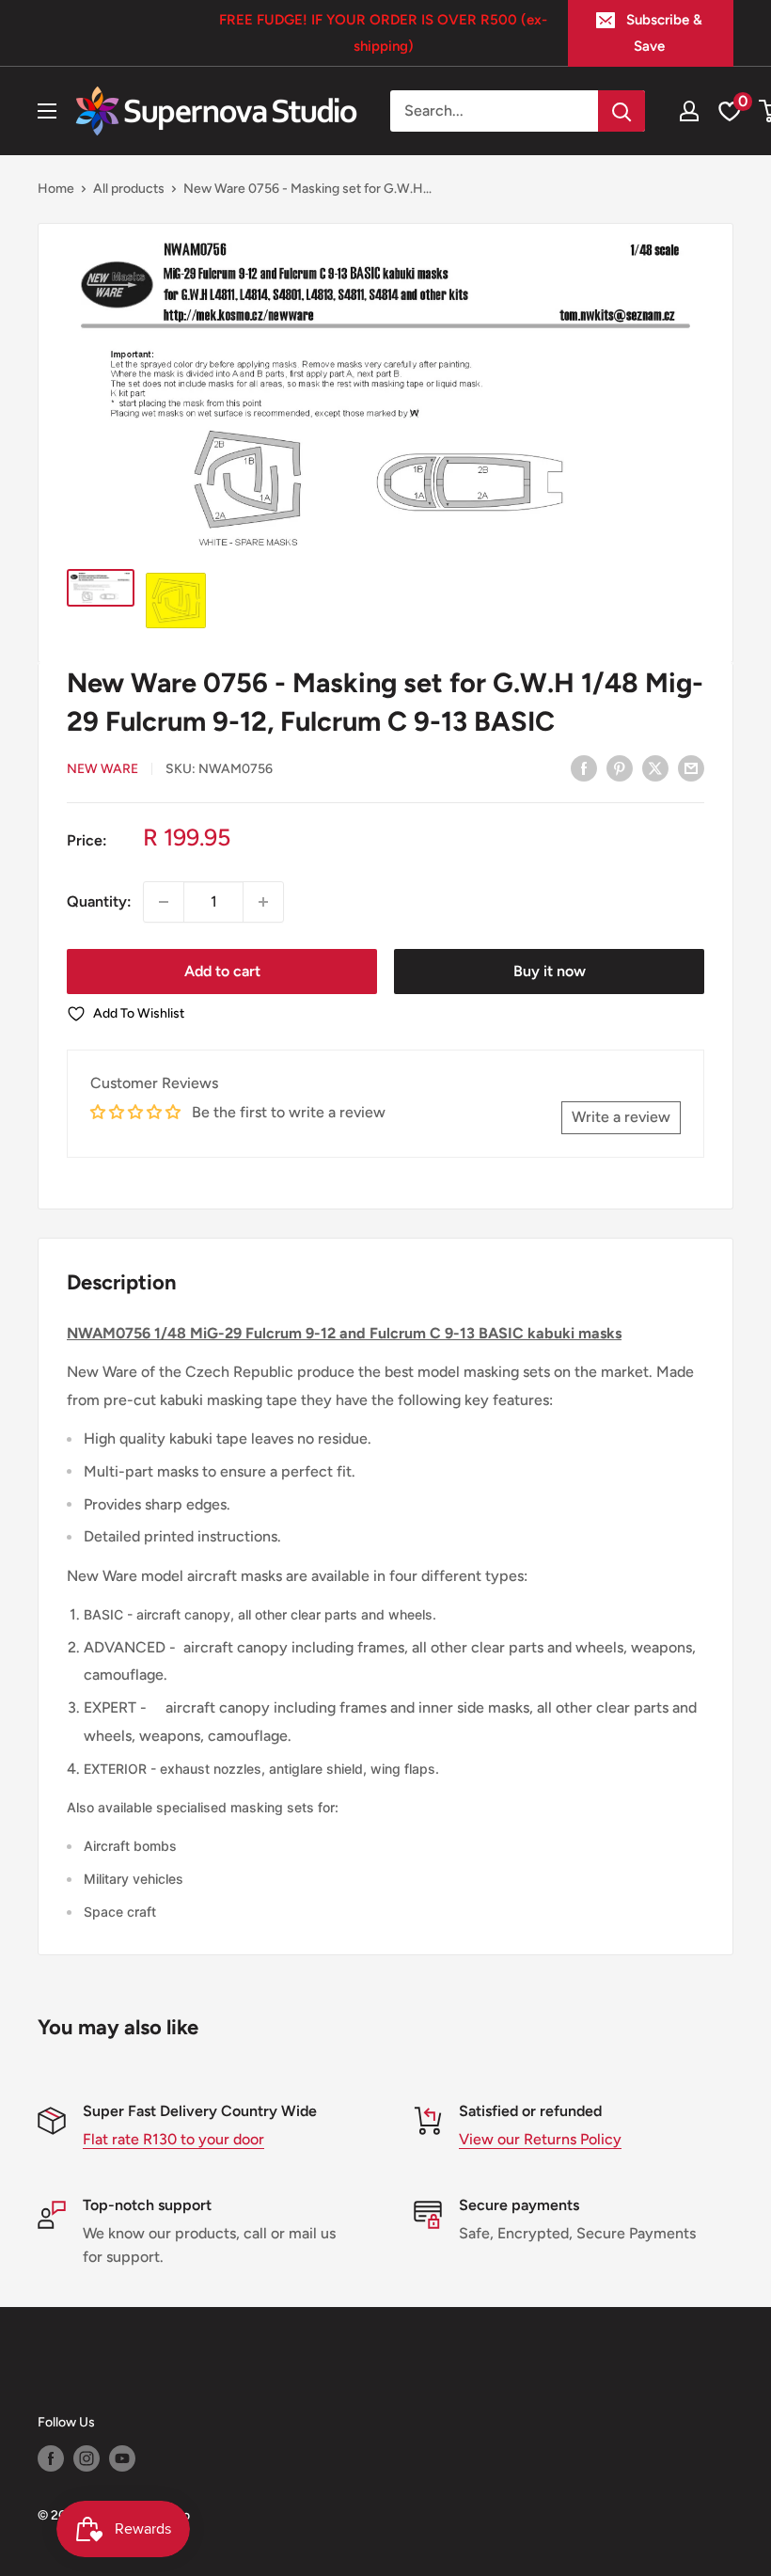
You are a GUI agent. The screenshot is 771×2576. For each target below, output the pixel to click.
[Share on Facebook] (584, 767)
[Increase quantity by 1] (263, 902)
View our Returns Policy (540, 2139)
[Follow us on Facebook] (51, 2458)
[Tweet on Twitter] (655, 767)
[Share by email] (691, 767)
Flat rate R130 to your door (173, 2139)
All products (129, 189)
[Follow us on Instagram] (87, 2458)
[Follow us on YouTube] (122, 2458)
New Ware (102, 769)
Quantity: (99, 901)
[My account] (689, 111)
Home (56, 189)
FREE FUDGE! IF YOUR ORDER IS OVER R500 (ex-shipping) (383, 33)
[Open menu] (47, 111)
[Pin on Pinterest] (620, 767)
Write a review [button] (621, 1117)
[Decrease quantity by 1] (164, 902)
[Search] (622, 111)
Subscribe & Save (664, 33)
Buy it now (550, 971)
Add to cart (222, 971)
